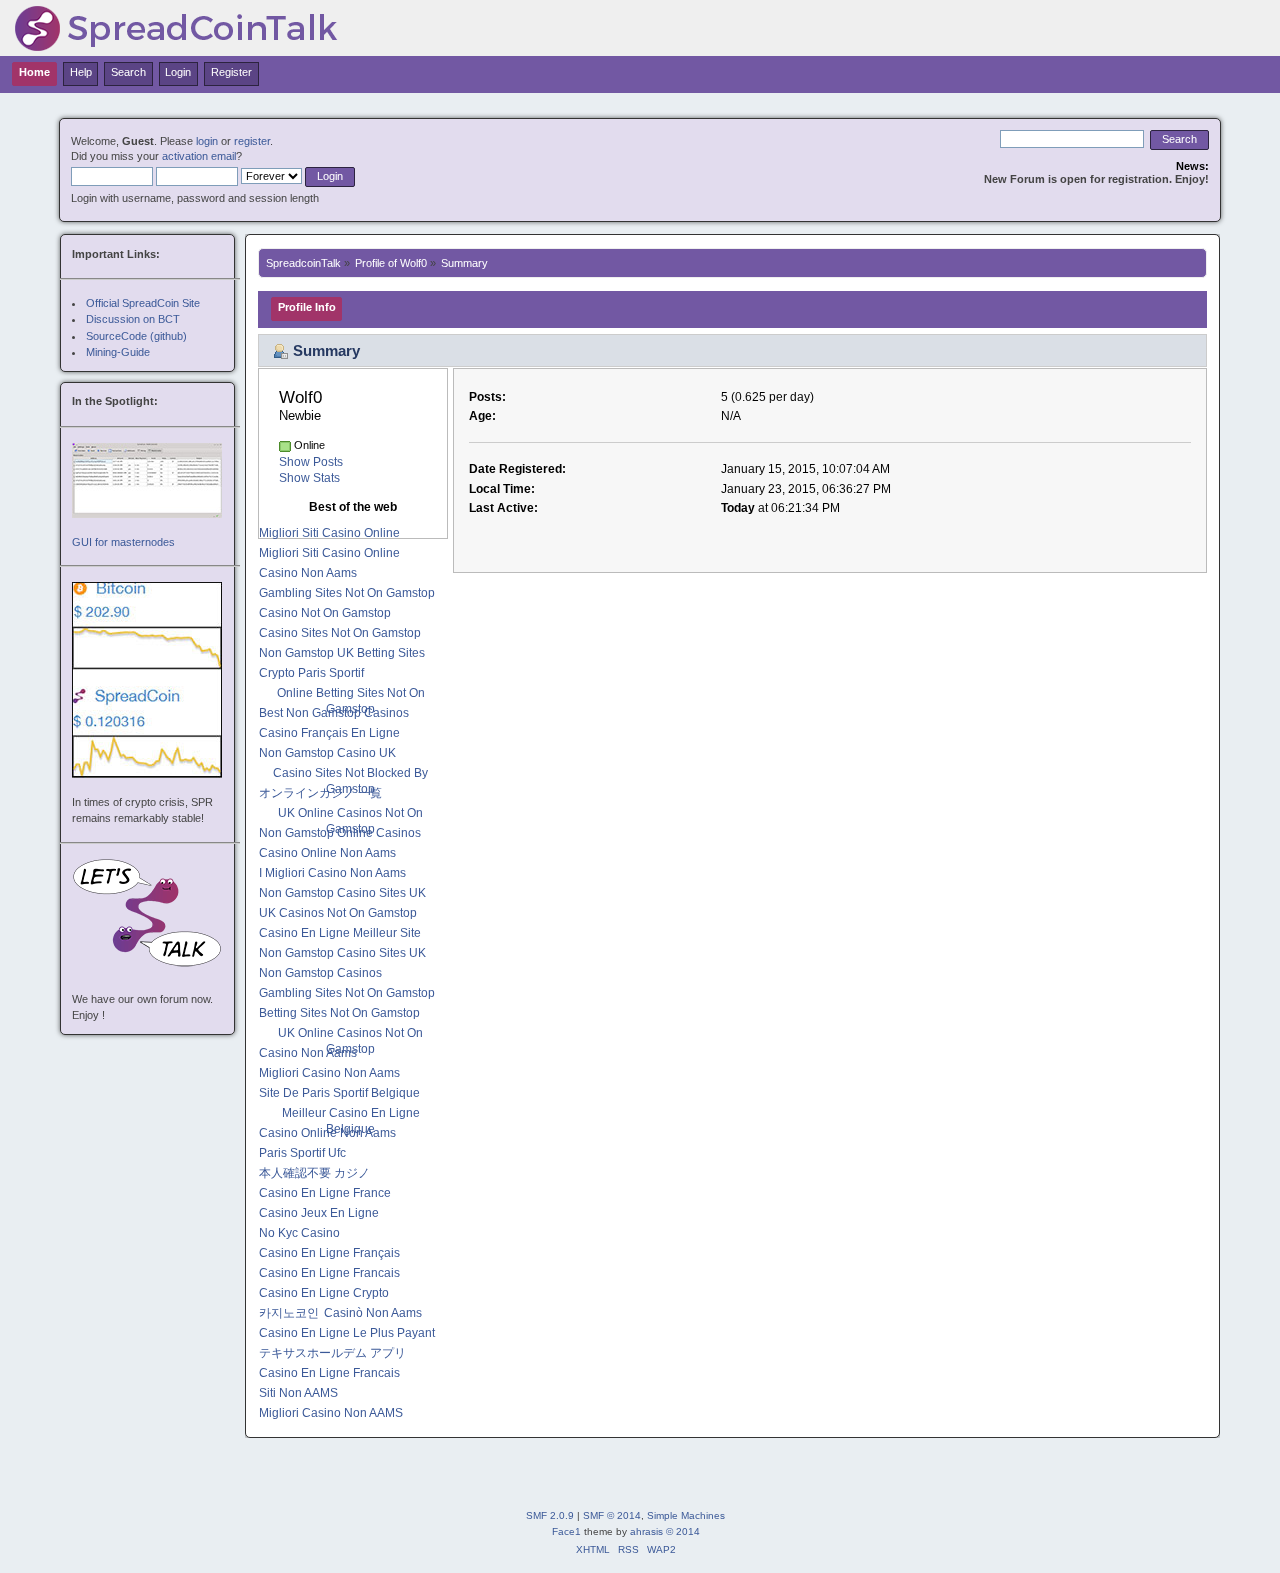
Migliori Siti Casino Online (329, 533)
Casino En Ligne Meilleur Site (340, 933)
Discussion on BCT (133, 319)
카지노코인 (289, 1313)
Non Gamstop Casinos (320, 973)
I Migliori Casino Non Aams (332, 873)
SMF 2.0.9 (550, 1515)
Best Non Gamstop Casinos (334, 713)
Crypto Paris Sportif (311, 673)
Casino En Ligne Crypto (324, 1293)
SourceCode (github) (136, 336)
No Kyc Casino (299, 1233)
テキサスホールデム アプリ (332, 1353)
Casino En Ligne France (325, 1193)
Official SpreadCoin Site (143, 303)
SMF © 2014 (612, 1515)
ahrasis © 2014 (665, 1531)
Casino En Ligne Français (329, 1253)
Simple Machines (686, 1515)
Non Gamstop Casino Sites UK (342, 893)
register (252, 141)
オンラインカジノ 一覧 (320, 793)
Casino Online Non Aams (327, 853)
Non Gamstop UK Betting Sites (342, 653)
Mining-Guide (118, 352)
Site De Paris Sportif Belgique (339, 1093)
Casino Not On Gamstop (325, 613)
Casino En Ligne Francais (329, 1273)
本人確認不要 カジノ (314, 1173)
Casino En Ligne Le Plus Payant (347, 1333)
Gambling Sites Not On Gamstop (347, 593)
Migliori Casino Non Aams (329, 1073)
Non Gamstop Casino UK (327, 753)
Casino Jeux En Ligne (319, 1213)
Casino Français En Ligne (329, 733)
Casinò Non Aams (373, 1313)
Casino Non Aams (308, 573)
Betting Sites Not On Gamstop (339, 1013)
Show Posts (311, 462)
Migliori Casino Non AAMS (331, 1413)
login (207, 141)
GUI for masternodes (123, 542)
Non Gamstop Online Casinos (340, 833)
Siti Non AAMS (298, 1393)
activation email (199, 156)
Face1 (566, 1531)
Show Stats (309, 478)
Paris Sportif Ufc (302, 1153)
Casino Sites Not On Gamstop (340, 633)
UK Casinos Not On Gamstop (338, 913)
